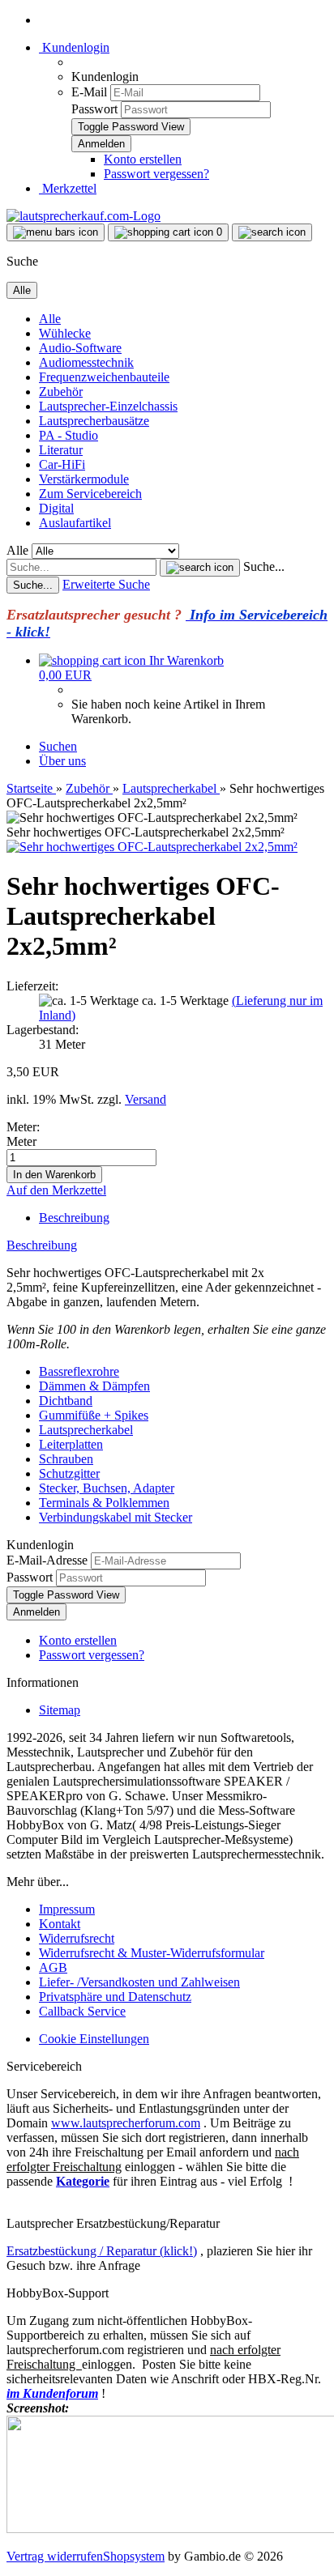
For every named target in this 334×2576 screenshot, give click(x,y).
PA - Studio (69, 435)
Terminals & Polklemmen (104, 1503)
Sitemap (60, 1710)
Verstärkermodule (84, 479)
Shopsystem (134, 2556)
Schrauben (66, 1459)
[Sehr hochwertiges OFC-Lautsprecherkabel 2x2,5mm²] (152, 847)
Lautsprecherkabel (86, 1430)
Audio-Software (80, 348)
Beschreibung (74, 1218)
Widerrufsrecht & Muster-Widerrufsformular (152, 1953)
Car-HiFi (62, 464)
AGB (53, 1967)
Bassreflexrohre (79, 1371)
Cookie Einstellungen (94, 2039)
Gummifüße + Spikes (94, 1415)
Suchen (58, 746)
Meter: (23, 1127)
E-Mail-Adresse (47, 1560)
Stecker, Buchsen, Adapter (107, 1488)
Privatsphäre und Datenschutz (115, 1997)
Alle (50, 319)
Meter (21, 1141)
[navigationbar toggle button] (56, 232)
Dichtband (66, 1401)
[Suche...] (200, 568)
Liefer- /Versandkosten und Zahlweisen (139, 1982)
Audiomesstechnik (86, 362)
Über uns (62, 761)
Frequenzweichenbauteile (104, 377)
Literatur (61, 450)
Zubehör (61, 392)
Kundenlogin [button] (74, 47)
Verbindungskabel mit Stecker (116, 1517)
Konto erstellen (143, 159)
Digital (56, 508)
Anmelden (36, 1612)
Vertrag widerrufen (55, 2556)
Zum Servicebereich (90, 494)
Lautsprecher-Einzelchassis (108, 406)
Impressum (67, 1909)
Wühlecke (65, 333)
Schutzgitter (69, 1473)
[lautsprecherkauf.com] (83, 216)
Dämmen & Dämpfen (94, 1386)
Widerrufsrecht (77, 1938)
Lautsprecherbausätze (94, 421)
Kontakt (60, 1924)
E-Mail (89, 92)
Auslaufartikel (75, 523)
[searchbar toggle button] (272, 232)
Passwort (94, 109)
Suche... (264, 566)
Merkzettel (68, 188)
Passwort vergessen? (156, 174)
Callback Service (82, 2011)
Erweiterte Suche (106, 584)
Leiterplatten (71, 1444)
